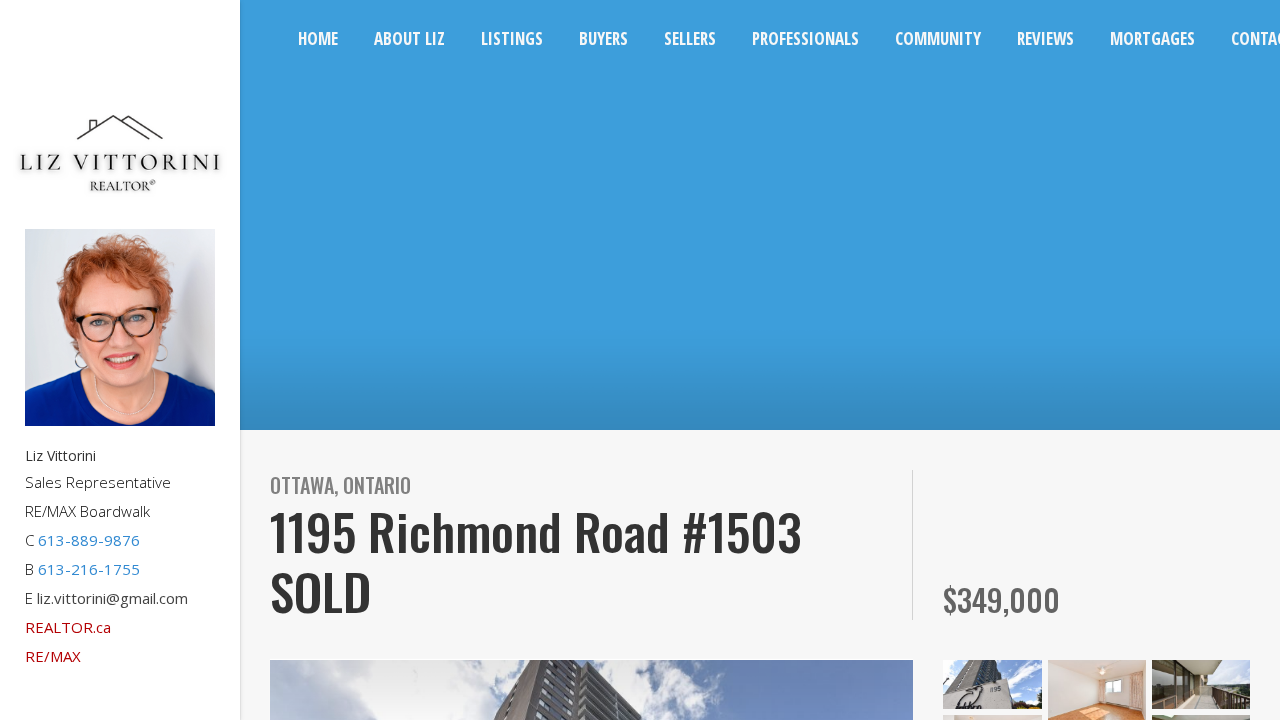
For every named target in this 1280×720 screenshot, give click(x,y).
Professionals (805, 38)
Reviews (1045, 38)
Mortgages (1152, 38)
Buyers (603, 38)
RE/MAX (53, 656)
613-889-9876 (89, 540)
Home (318, 38)
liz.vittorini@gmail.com (112, 598)
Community (938, 38)
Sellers (690, 38)
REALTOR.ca (68, 627)
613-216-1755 (89, 569)
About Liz (409, 38)
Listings (512, 38)
